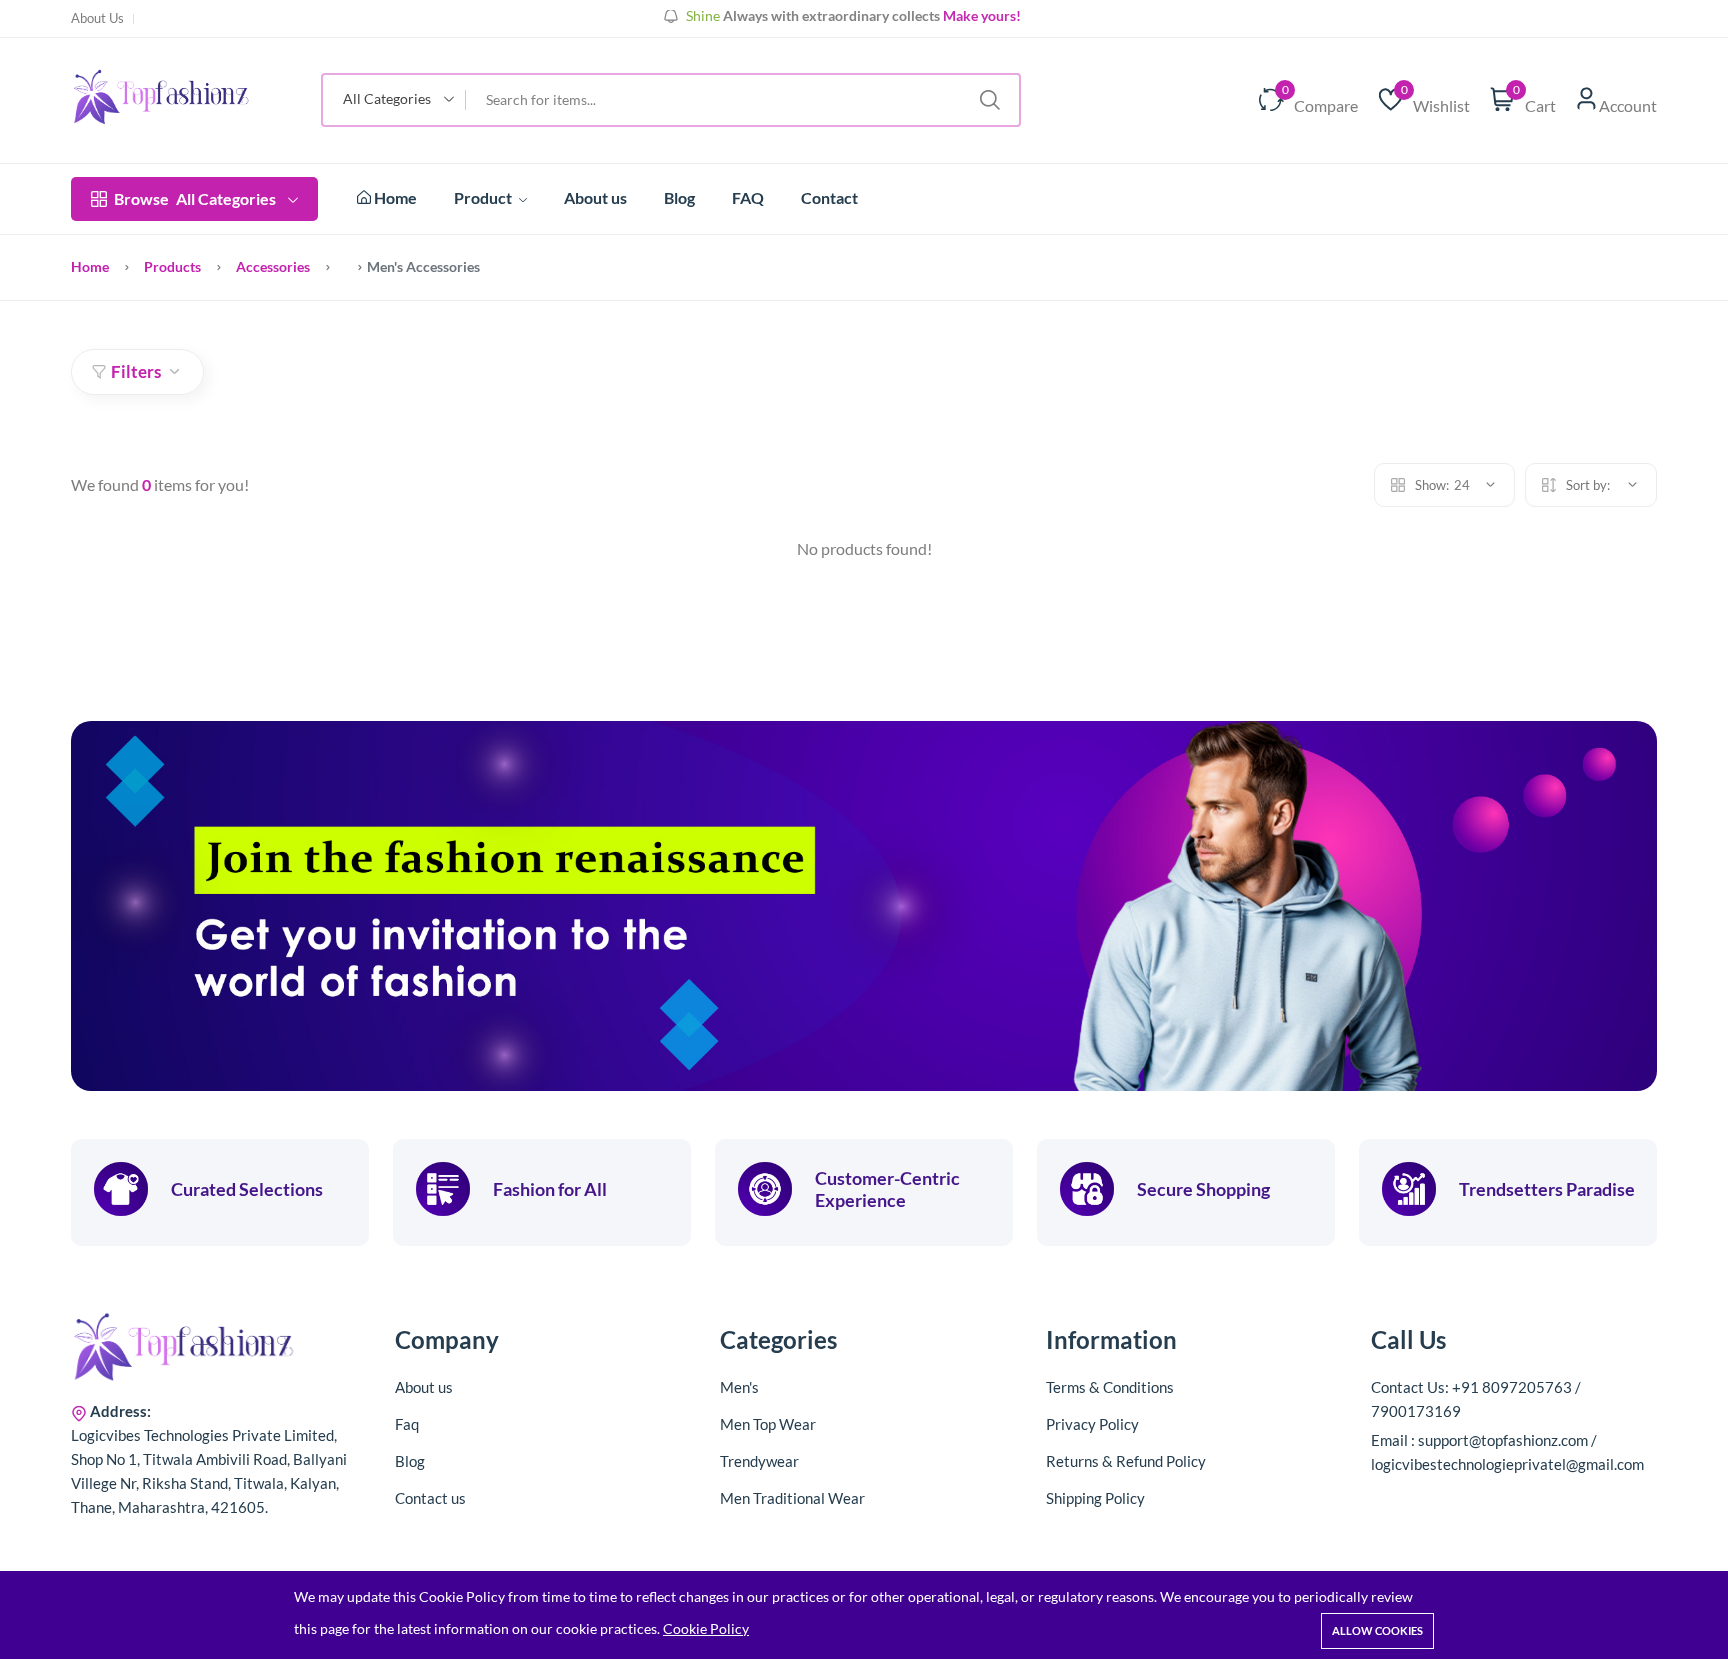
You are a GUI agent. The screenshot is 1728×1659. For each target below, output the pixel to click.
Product (484, 197)
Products (172, 266)
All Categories (195, 198)
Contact (829, 197)
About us (595, 197)
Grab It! (978, 17)
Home (394, 197)
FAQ (748, 197)
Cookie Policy (706, 1628)
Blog (679, 197)
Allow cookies (1377, 1630)
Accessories (273, 266)
